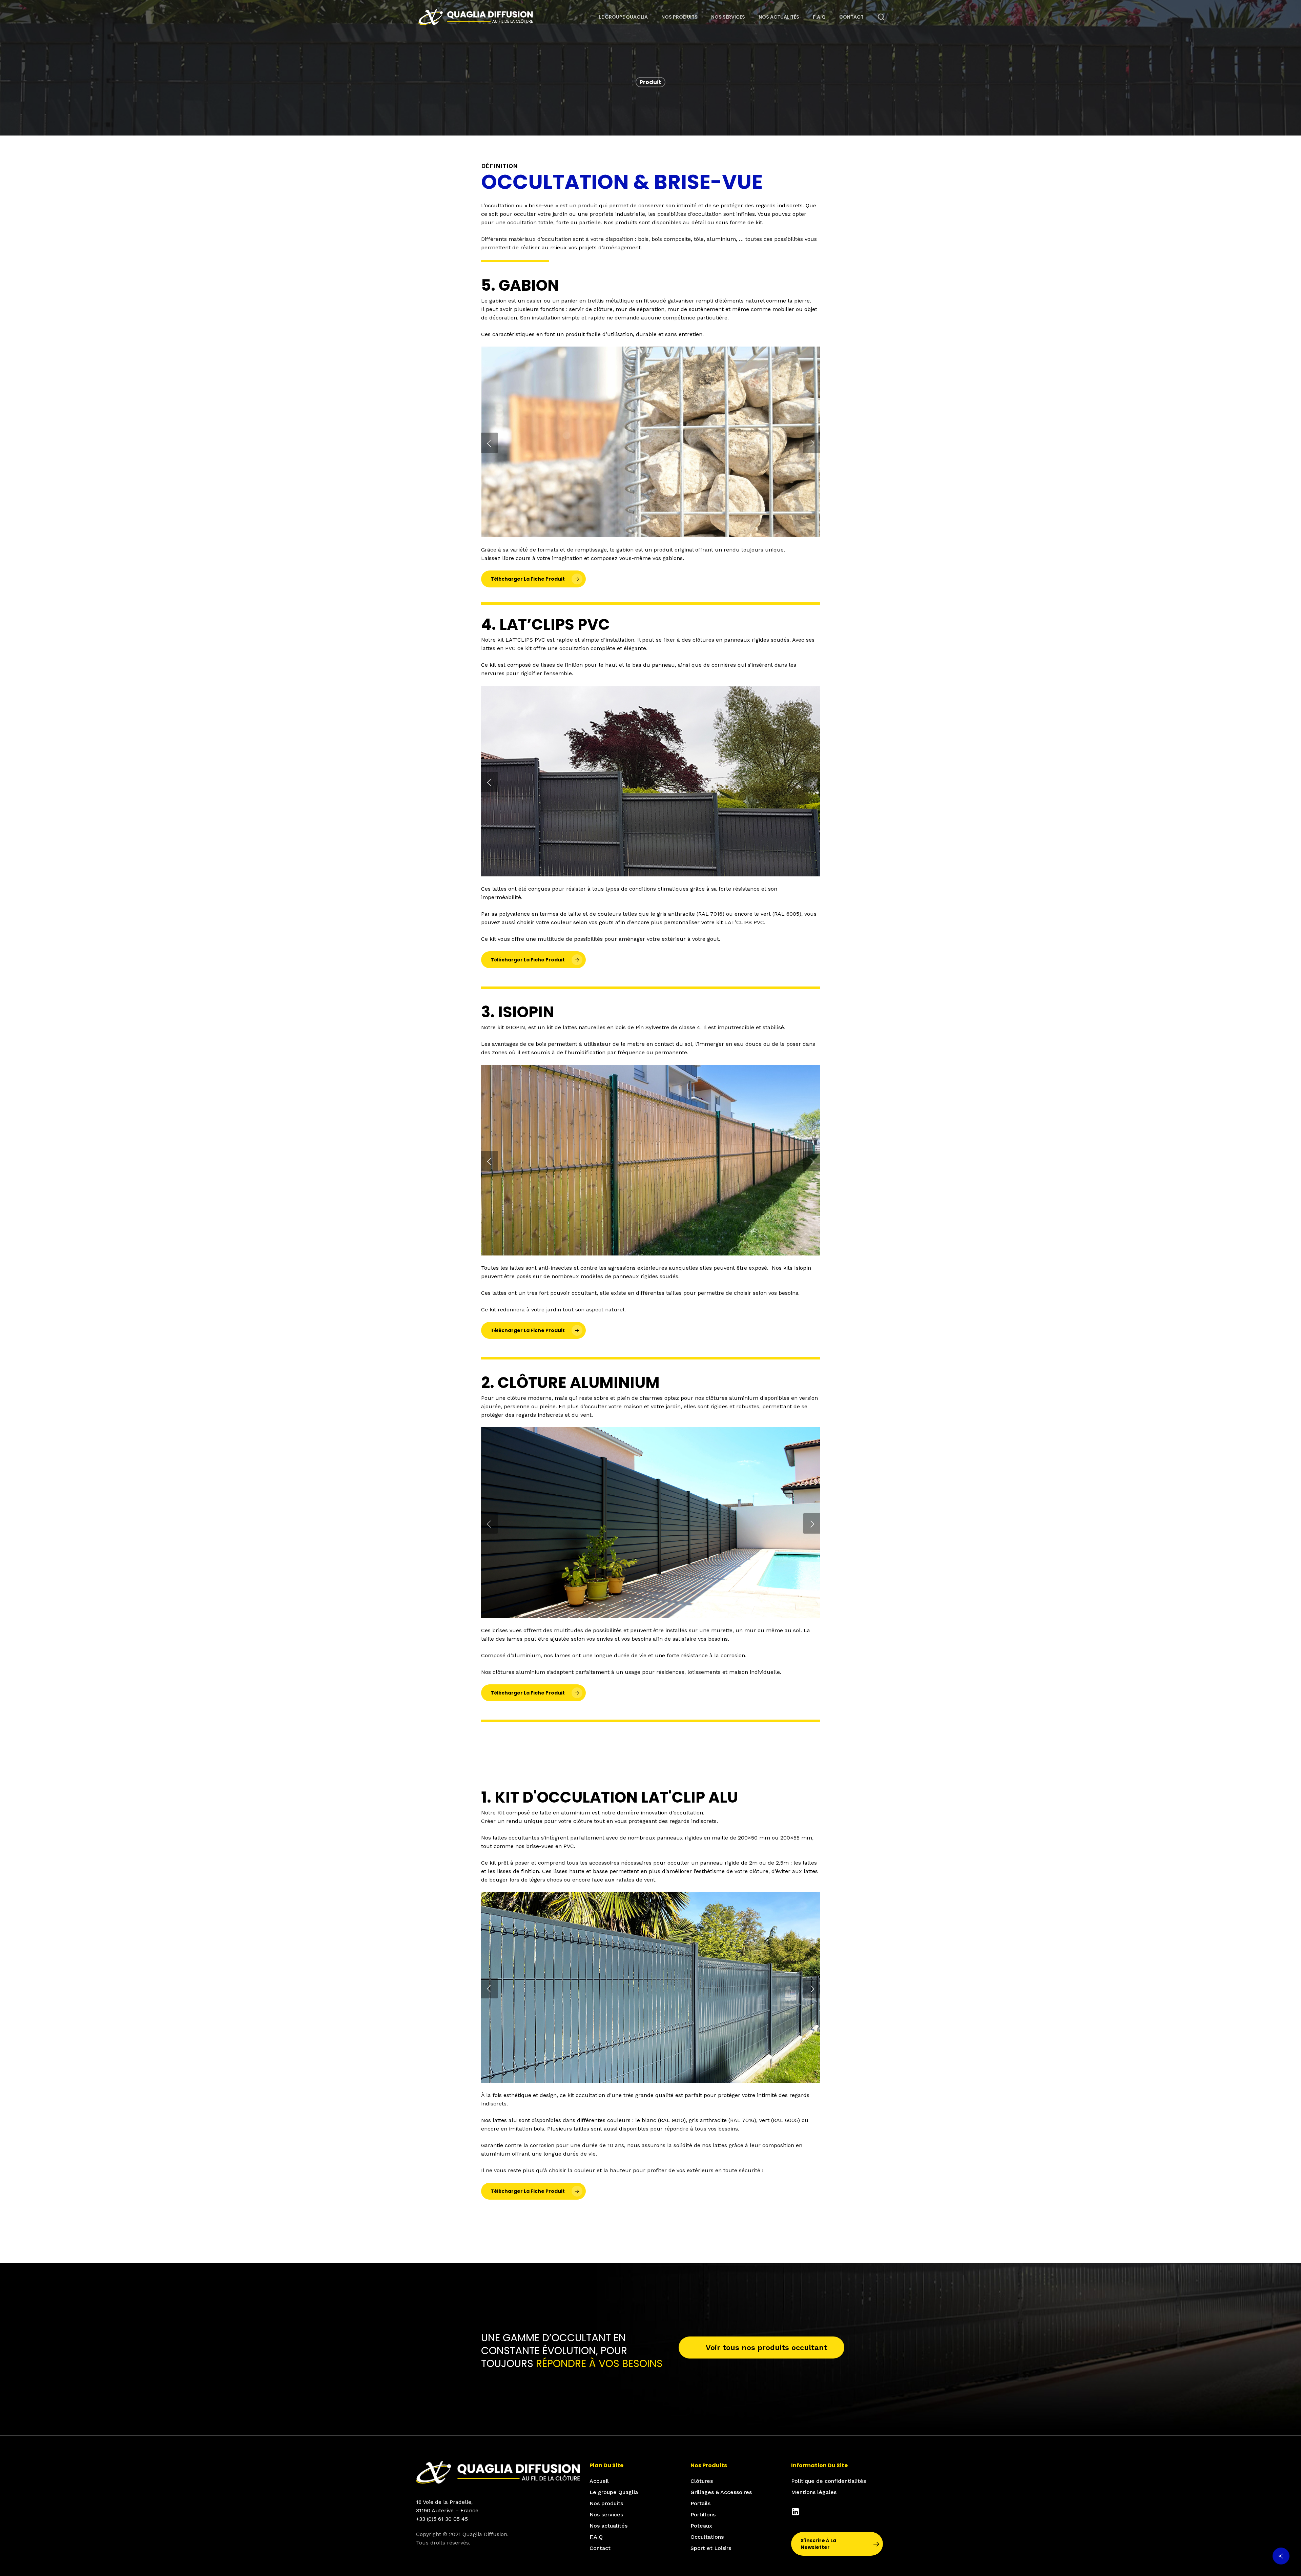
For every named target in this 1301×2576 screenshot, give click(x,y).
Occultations (707, 2537)
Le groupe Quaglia (614, 2492)
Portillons (703, 2515)
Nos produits (606, 2503)
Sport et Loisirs (711, 2548)
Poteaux (701, 2526)
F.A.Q (596, 2537)
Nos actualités (608, 2526)
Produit (650, 82)
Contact (600, 2548)
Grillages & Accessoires (721, 2492)
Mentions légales (814, 2492)
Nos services (606, 2515)
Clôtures (702, 2481)
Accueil (599, 2481)
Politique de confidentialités (829, 2481)
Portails (700, 2503)
